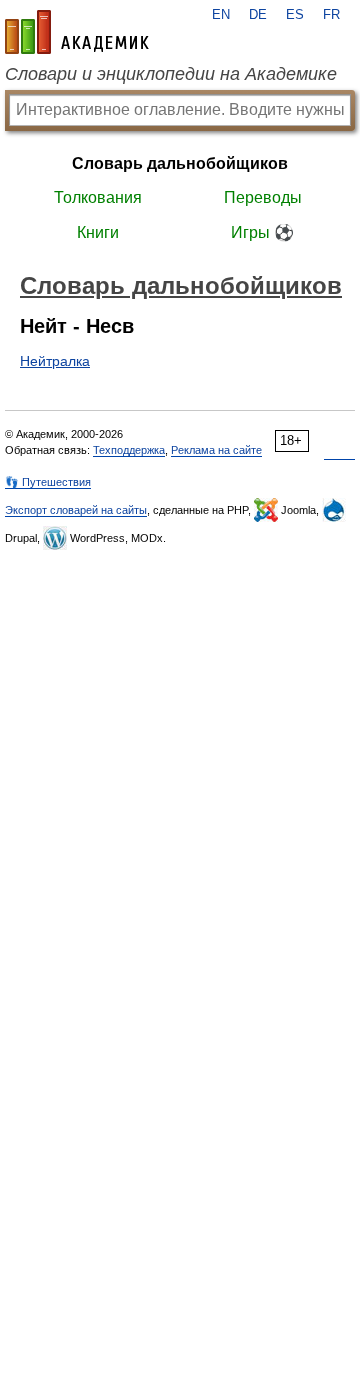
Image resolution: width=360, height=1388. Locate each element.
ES (295, 15)
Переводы (263, 197)
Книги (98, 232)
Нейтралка (55, 361)
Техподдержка (129, 450)
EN (221, 15)
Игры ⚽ (262, 232)
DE (258, 15)
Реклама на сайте (216, 450)
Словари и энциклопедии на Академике (171, 74)
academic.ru (77, 32)
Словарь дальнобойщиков (180, 163)
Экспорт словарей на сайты (76, 510)
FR (331, 15)
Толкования (98, 197)
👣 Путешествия (48, 482)
